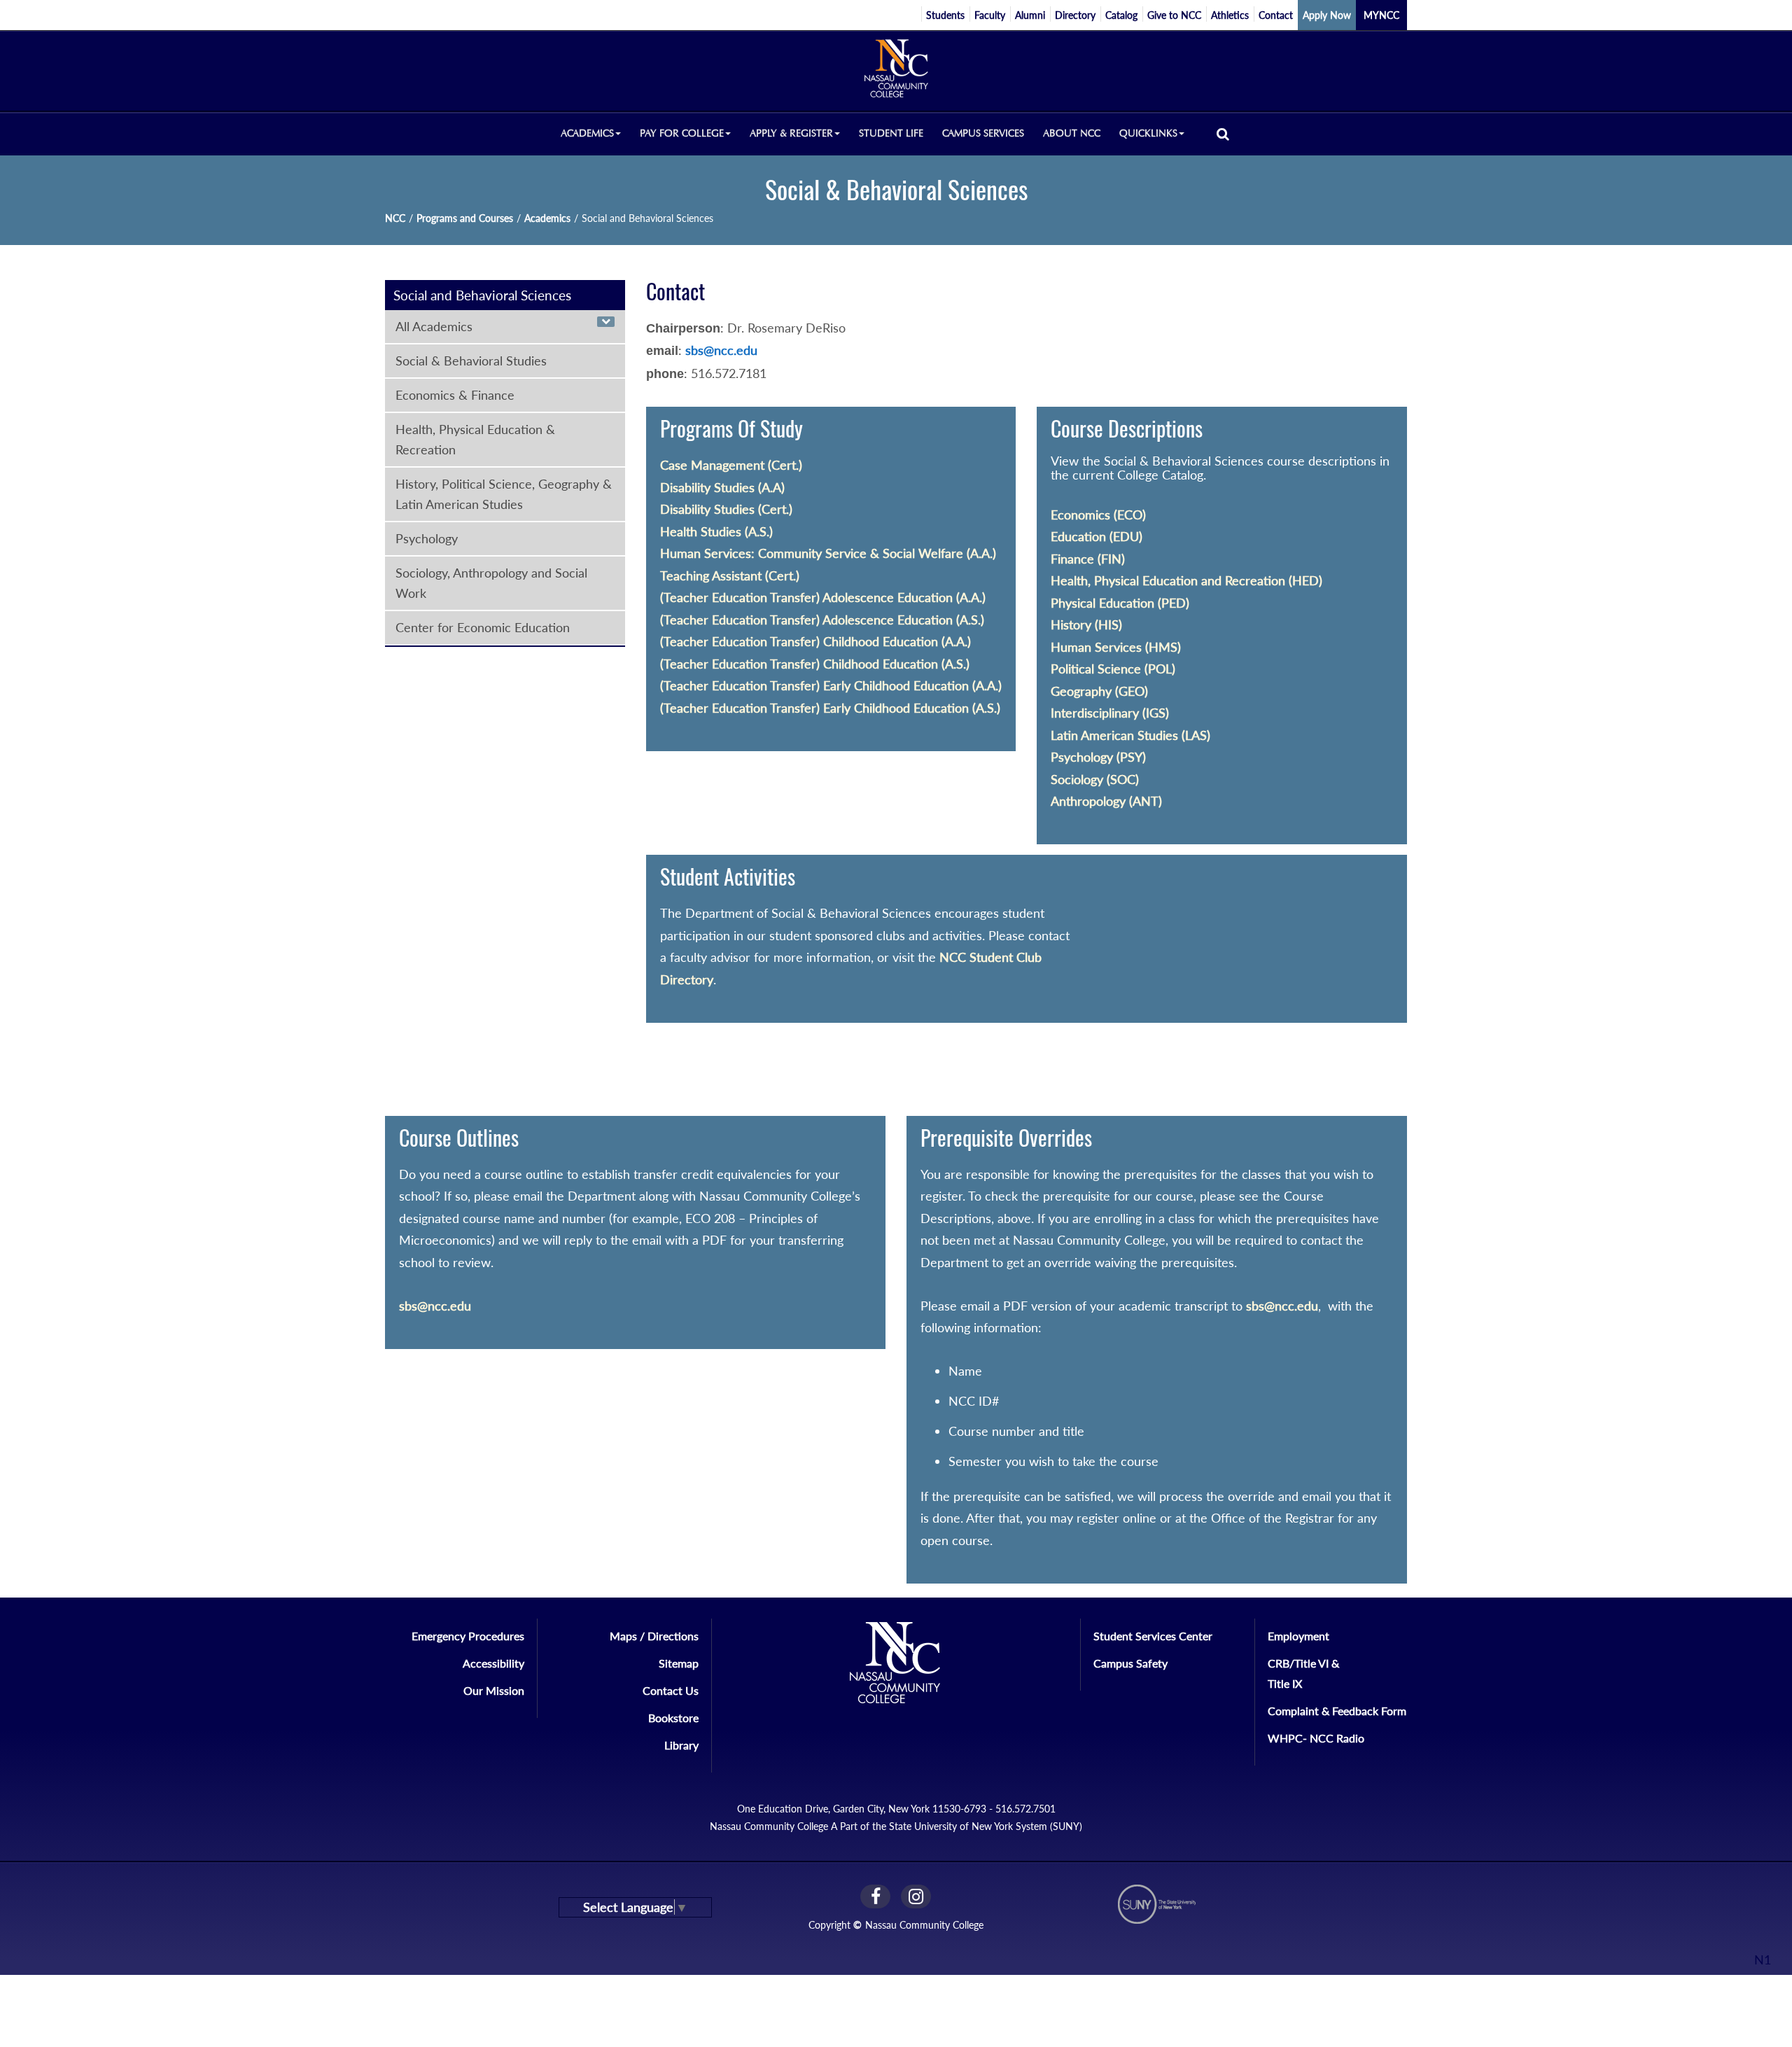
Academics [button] (587, 133)
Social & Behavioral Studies (471, 361)
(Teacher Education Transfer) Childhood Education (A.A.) (815, 641)
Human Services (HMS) (1116, 647)
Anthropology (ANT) (1106, 801)
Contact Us (671, 1690)
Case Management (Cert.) (731, 465)
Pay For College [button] (682, 133)
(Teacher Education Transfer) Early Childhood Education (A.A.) (831, 685)
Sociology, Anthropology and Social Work (491, 583)
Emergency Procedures (468, 1636)
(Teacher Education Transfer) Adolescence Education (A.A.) (823, 597)
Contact (1276, 15)
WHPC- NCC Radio (1316, 1738)
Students (945, 15)
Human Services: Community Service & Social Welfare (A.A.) (828, 553)
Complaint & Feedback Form (1337, 1711)
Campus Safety (1130, 1663)
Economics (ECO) (1098, 515)
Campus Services (983, 133)
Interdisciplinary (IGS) (1110, 713)
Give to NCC (1174, 15)
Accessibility (493, 1663)
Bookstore (673, 1718)
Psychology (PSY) (1098, 757)
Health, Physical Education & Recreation (475, 439)
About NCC (1072, 133)
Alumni (1030, 15)
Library (681, 1745)
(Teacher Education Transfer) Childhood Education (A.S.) (815, 664)
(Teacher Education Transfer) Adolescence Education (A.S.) (822, 620)
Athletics (1230, 15)
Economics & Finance (455, 395)
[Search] (1223, 133)
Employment (1298, 1636)
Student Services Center (1153, 1636)
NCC (395, 218)
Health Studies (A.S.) (716, 531)
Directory (1075, 15)
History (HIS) (1086, 624)
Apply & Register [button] (791, 133)
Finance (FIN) (1088, 559)
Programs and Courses (465, 218)
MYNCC (1381, 15)
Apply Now (1327, 15)
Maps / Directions (654, 1636)
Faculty (990, 15)
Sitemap (679, 1663)
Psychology (427, 538)
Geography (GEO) (1099, 691)
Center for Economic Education (483, 627)
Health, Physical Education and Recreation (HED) (1186, 580)
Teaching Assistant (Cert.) (730, 575)
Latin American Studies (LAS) (1130, 735)
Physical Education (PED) (1120, 603)
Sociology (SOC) (1095, 779)
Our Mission (494, 1690)
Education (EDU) (1097, 536)
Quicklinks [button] (1148, 133)
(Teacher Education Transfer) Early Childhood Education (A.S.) (830, 708)
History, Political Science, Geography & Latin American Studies (504, 494)
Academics (547, 218)
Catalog (1121, 15)
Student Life (891, 133)
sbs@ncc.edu (721, 350)
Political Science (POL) (1113, 669)
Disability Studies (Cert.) (726, 509)
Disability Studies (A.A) (722, 487)
